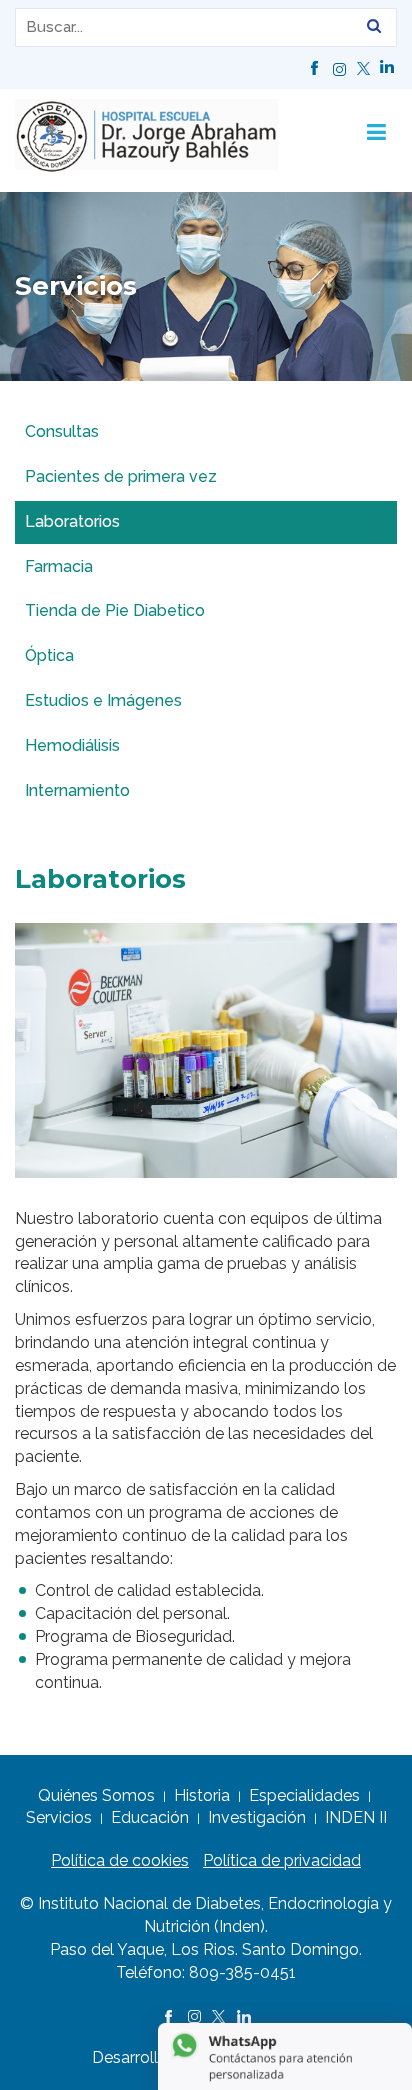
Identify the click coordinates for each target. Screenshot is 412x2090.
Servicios (59, 1817)
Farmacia (59, 566)
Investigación (257, 1817)
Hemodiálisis (72, 745)
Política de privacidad (282, 1860)
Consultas (62, 431)
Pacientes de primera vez (121, 476)
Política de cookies (120, 1860)
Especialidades (304, 1795)
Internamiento (77, 790)
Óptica (49, 655)
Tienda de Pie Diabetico (115, 610)
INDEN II (356, 1817)
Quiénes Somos (96, 1795)
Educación (150, 1817)
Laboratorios (72, 521)
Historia (202, 1795)
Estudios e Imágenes (103, 700)
